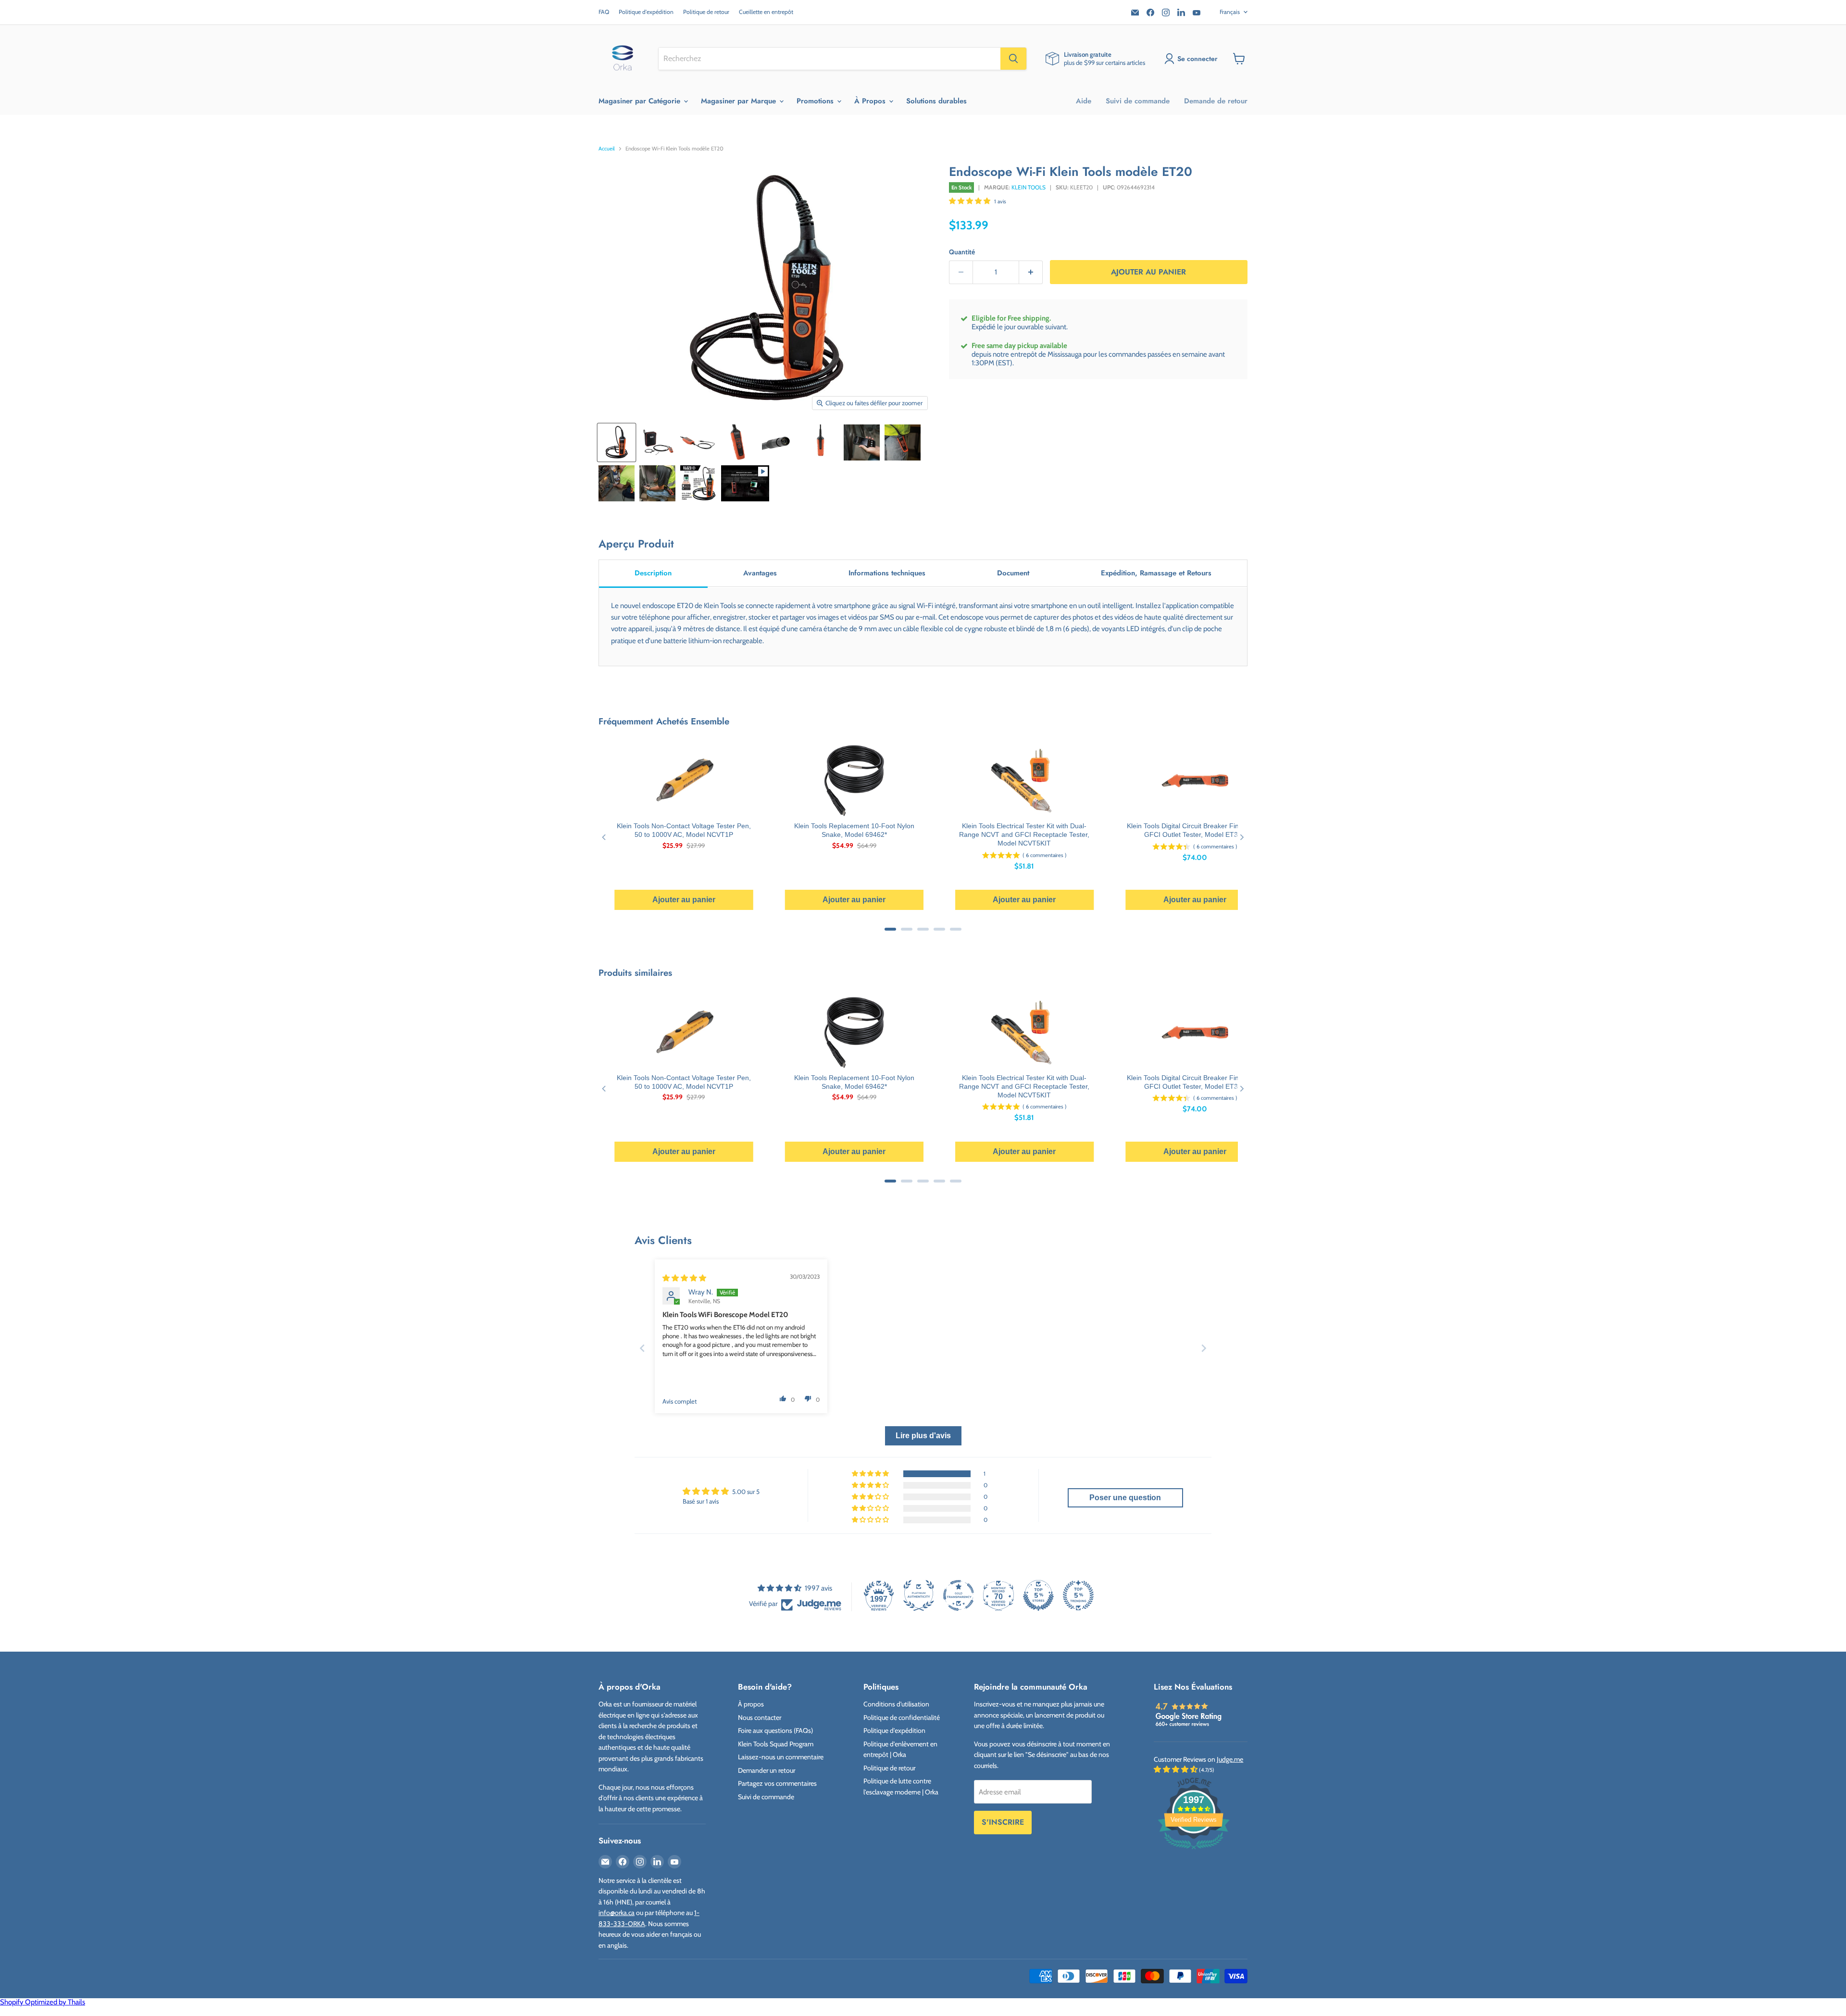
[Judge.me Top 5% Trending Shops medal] (1078, 1595)
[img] (684, 1278)
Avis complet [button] (680, 1401)
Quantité (962, 252)
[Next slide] (1204, 1348)
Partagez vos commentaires (777, 1783)
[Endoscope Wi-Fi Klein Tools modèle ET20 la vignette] (745, 483)
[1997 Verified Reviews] (1194, 1851)
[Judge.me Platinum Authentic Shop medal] (919, 1595)
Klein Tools (1029, 187)
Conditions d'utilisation (896, 1704)
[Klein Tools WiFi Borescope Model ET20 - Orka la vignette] (617, 442)
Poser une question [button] (1125, 1498)
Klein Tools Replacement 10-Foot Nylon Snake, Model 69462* (854, 830)
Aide (1084, 101)
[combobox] (829, 59)
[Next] (1241, 837)
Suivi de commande (1138, 101)
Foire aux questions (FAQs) (775, 1730)
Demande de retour (1216, 101)
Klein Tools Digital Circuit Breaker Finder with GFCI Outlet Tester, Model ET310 (1195, 830)
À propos (751, 1704)
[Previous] (605, 837)
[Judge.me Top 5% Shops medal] (1038, 1595)
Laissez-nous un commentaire (781, 1757)
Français (1230, 12)
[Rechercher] (1013, 59)
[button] (970, 201)
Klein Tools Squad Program (776, 1744)
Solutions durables (936, 101)
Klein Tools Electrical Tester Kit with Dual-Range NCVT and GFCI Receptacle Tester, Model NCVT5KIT (1024, 834)
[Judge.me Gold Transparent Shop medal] (959, 1595)
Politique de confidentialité (902, 1717)
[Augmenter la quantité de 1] (1031, 272)
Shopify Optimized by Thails (43, 2002)
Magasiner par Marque (740, 101)
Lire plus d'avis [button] (923, 1436)
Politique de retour (706, 12)
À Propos (871, 101)
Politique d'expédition (646, 12)
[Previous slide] (642, 1348)
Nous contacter (760, 1717)
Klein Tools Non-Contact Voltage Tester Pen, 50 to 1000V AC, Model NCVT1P (684, 830)
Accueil (607, 149)
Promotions (816, 101)
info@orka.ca (617, 1913)
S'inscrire (1003, 1822)
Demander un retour (767, 1770)
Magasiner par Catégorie (641, 101)
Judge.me (1230, 1759)
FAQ (604, 12)
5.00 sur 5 (746, 1492)
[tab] (653, 574)
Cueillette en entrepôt (766, 12)
